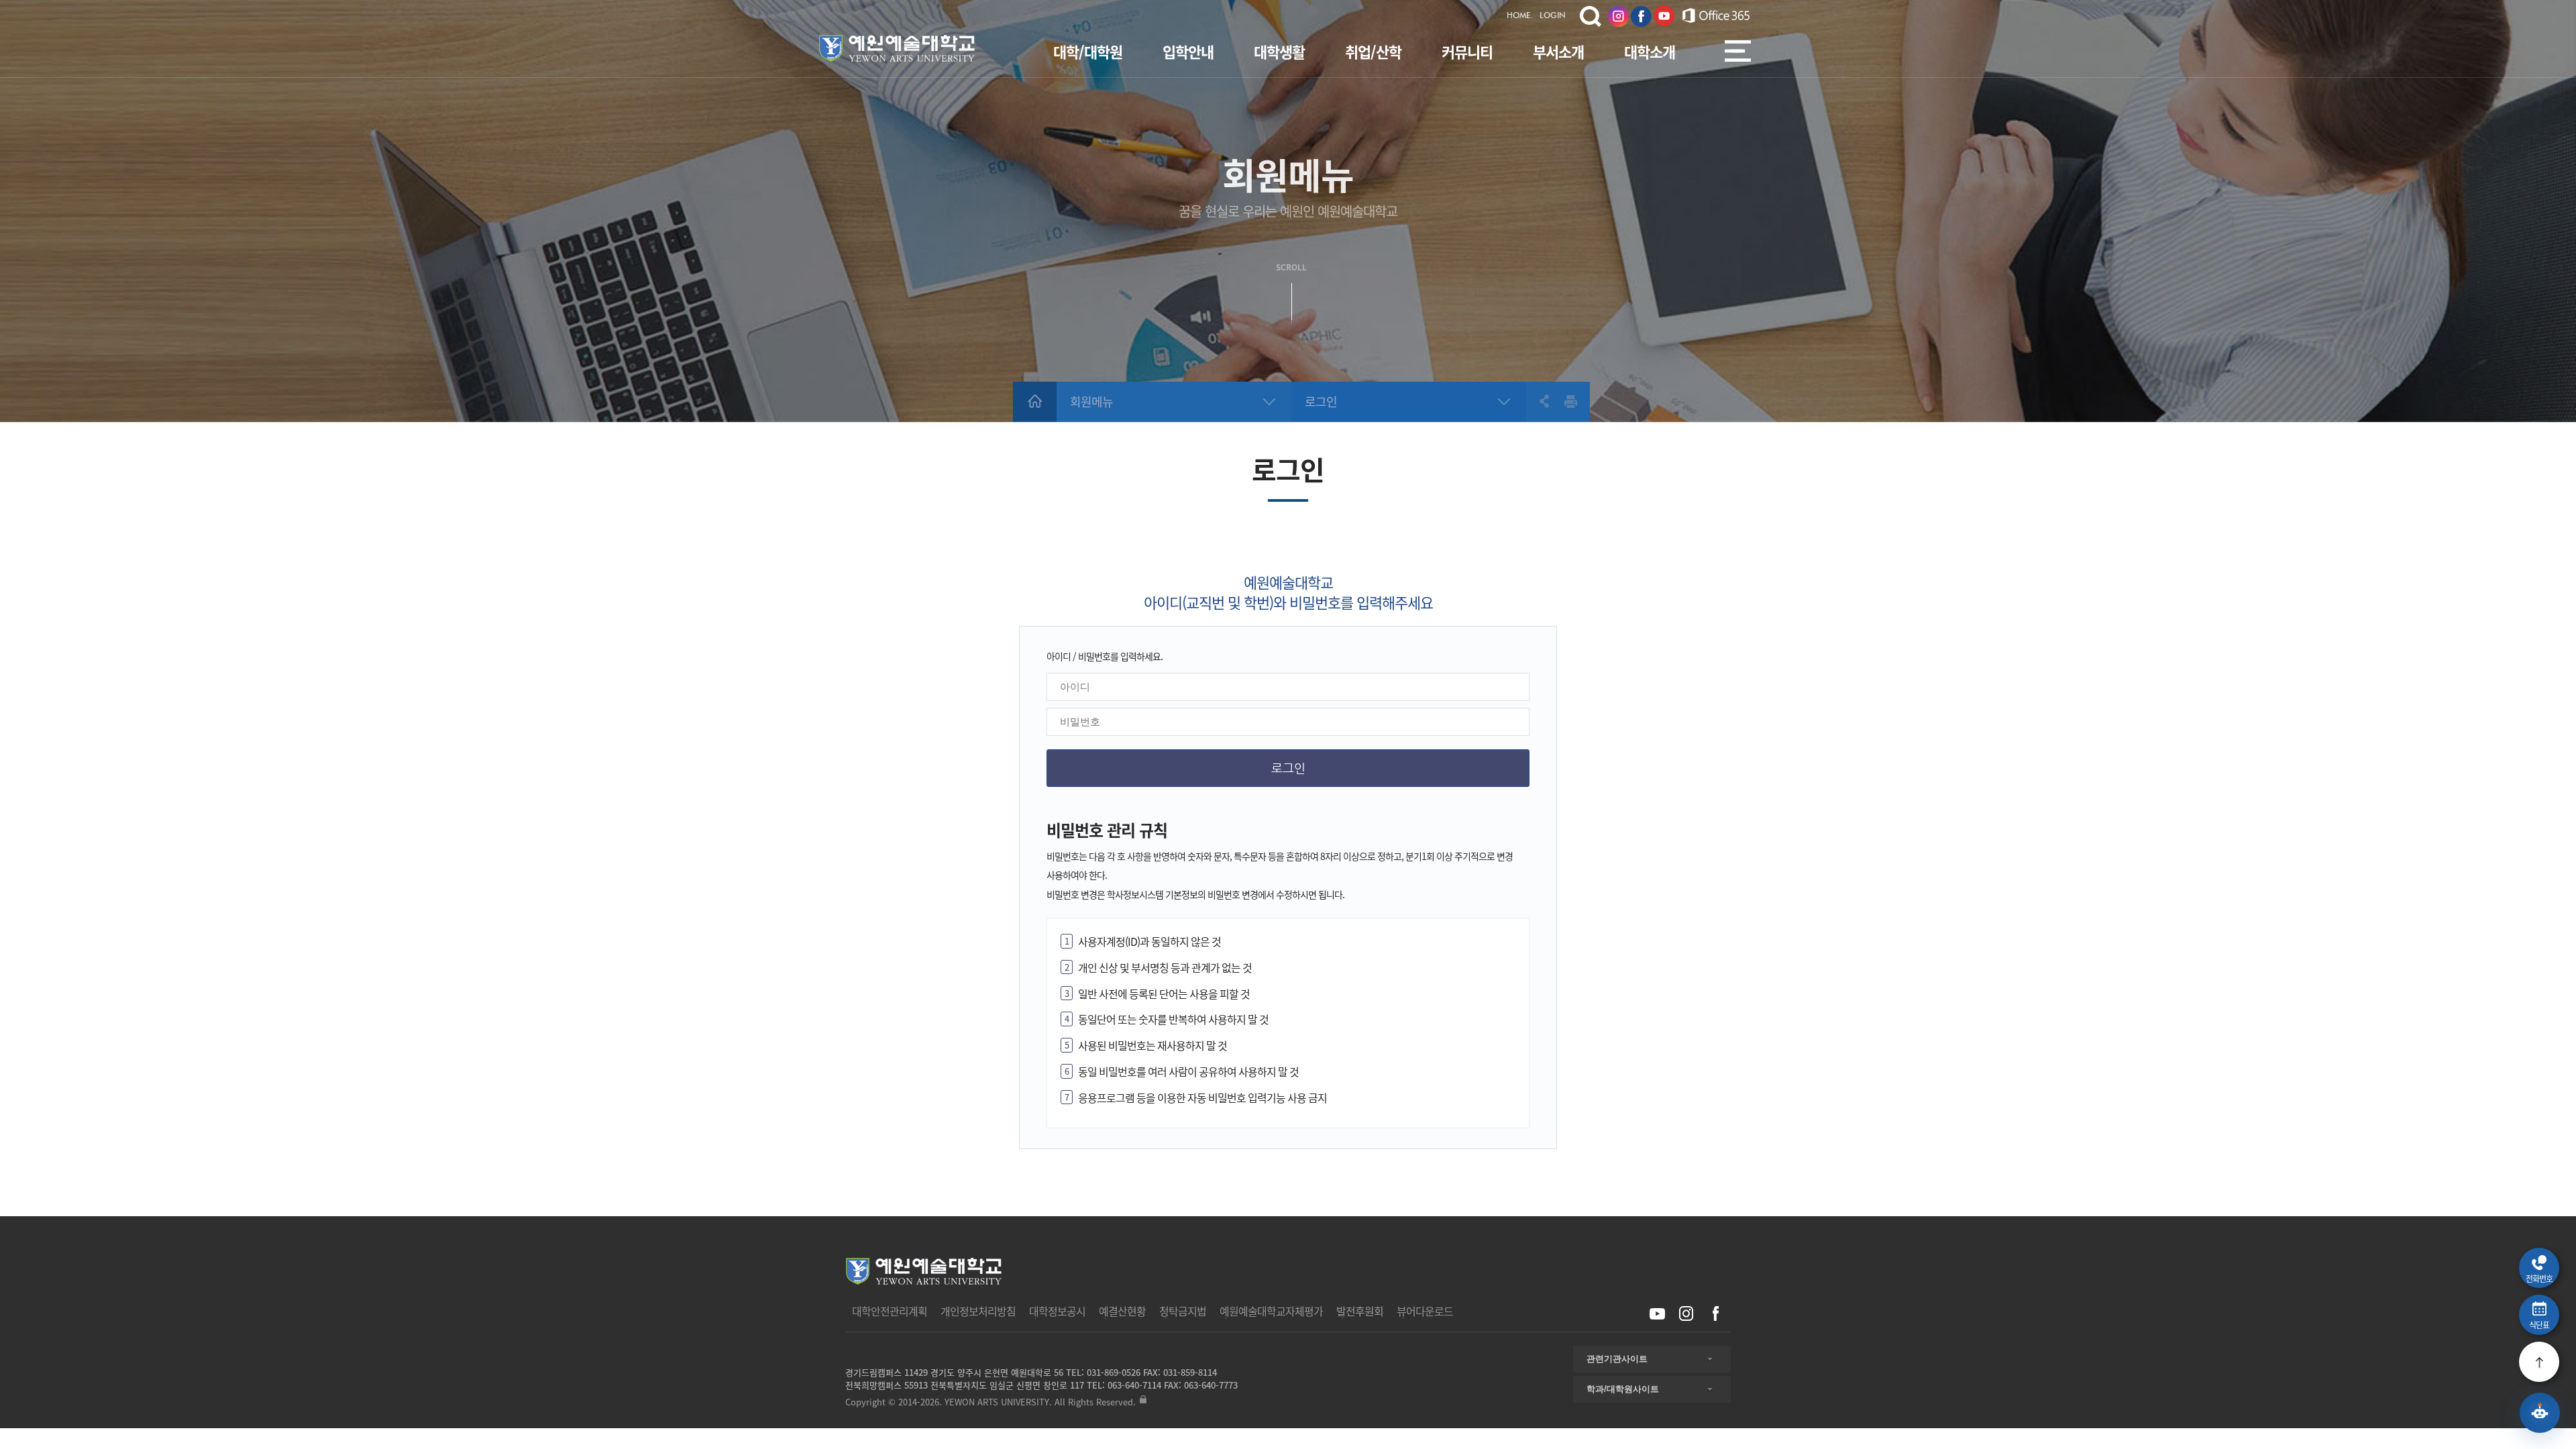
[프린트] (1571, 401)
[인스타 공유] (1686, 1314)
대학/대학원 (1088, 51)
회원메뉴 (1091, 401)
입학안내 (1188, 51)
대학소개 (1650, 51)
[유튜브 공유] (1657, 1314)
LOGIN (1553, 16)
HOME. (1520, 16)
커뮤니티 (1467, 51)
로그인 (1321, 401)
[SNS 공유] (1538, 401)
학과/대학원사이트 (1623, 1389)
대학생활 (1279, 51)
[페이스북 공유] (1715, 1314)
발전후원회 (1360, 1311)
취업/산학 (1373, 51)
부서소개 (1558, 51)
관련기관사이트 (1617, 1359)
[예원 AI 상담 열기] (2540, 1413)
